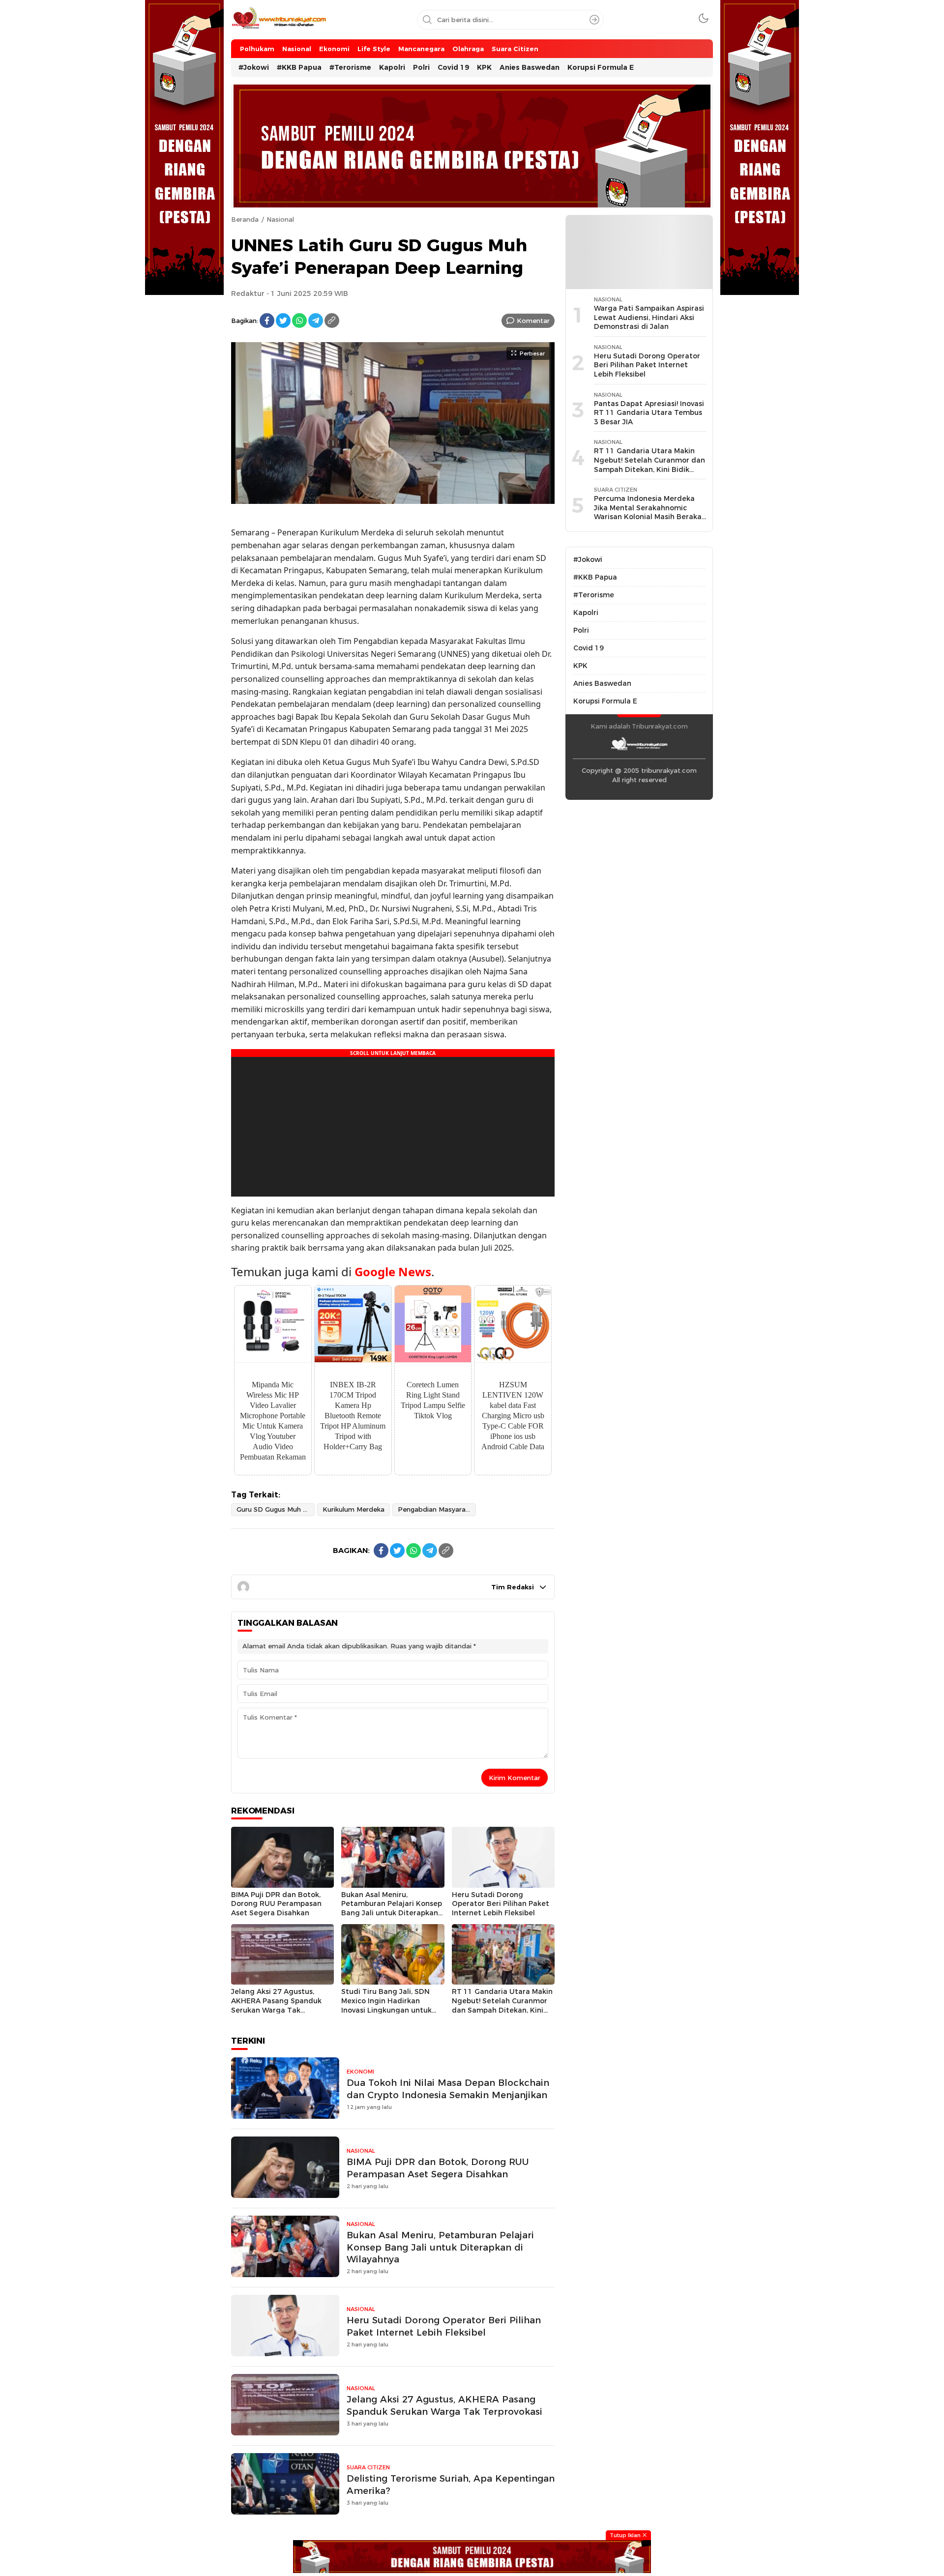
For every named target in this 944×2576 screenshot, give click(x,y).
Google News (393, 1272)
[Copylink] (332, 321)
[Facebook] (267, 321)
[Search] (594, 20)
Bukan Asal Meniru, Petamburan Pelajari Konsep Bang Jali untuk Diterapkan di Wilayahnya (392, 1908)
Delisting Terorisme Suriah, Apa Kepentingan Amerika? (451, 2485)
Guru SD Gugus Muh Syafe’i (276, 1509)
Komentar (533, 321)
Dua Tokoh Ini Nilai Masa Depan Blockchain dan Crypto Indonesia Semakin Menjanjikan (448, 2089)
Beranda (245, 219)
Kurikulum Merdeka (354, 1509)
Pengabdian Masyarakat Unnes (437, 1509)
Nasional (280, 219)
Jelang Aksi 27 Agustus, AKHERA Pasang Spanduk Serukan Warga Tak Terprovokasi (276, 2005)
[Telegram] (316, 321)
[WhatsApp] (299, 321)
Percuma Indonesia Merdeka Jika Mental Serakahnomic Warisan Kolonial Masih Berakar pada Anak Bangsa (649, 512)
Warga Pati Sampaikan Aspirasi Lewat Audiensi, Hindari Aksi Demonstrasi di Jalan (649, 317)
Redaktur (248, 293)
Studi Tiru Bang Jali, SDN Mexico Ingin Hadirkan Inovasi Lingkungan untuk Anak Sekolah (386, 2005)
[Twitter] (283, 321)
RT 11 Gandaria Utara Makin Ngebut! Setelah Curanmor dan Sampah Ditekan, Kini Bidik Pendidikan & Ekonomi (502, 2005)
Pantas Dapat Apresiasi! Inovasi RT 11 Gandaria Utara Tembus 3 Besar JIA (649, 413)
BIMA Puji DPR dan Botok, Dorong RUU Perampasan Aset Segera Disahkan (276, 1904)
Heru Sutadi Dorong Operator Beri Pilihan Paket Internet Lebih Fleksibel (501, 1904)
